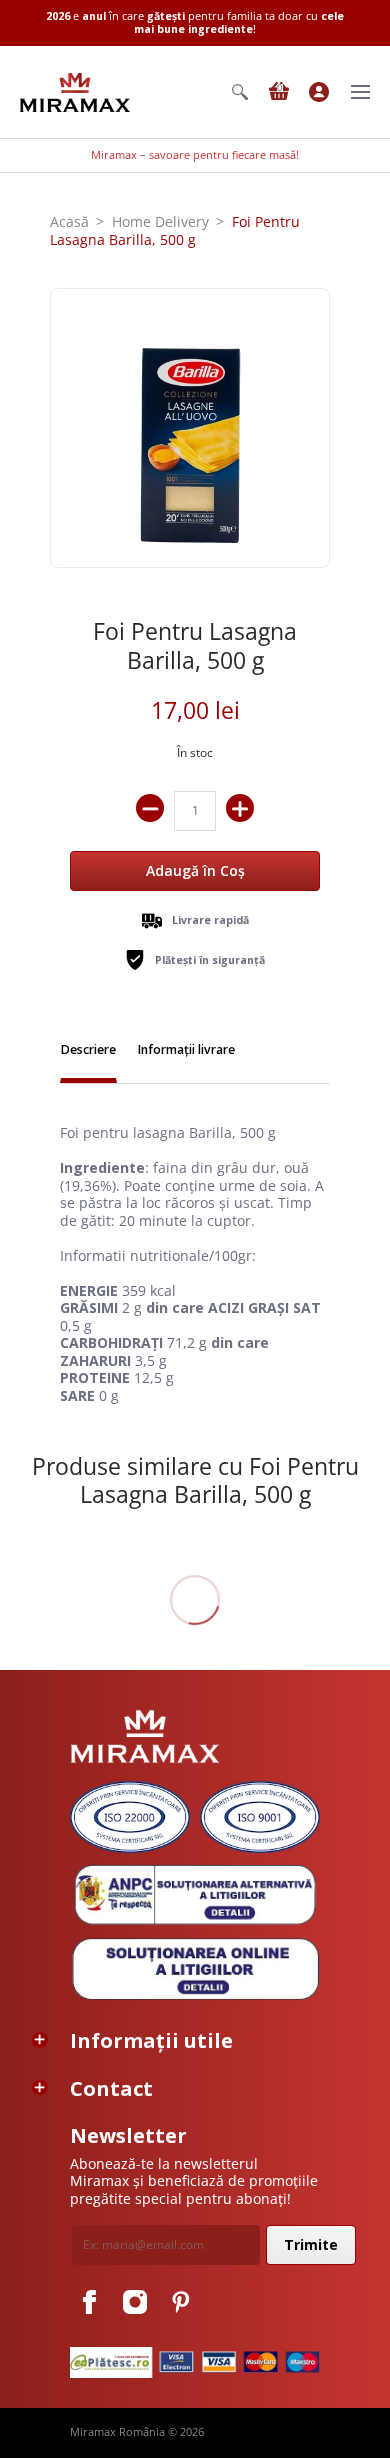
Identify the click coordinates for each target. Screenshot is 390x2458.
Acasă (69, 221)
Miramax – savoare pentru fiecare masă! (195, 155)
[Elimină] (150, 808)
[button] (240, 92)
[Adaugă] (240, 808)
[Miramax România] (75, 92)
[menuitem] (240, 92)
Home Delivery (160, 221)
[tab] (88, 1052)
